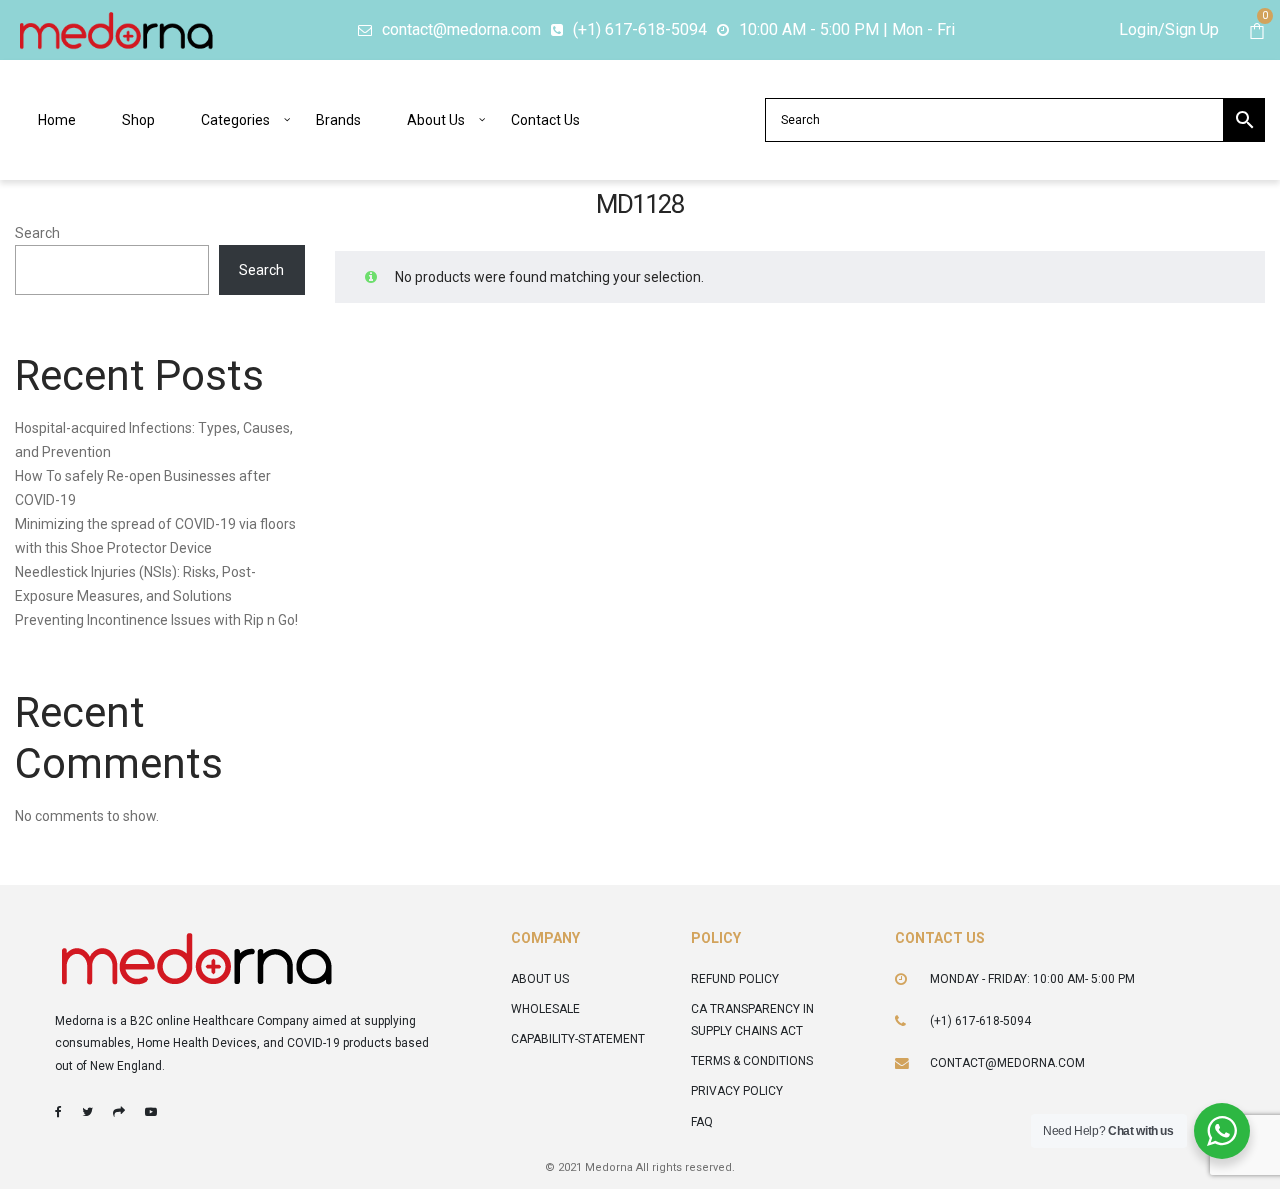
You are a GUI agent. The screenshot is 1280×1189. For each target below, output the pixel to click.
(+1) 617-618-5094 (980, 1021)
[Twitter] (87, 1112)
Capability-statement (578, 1039)
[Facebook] (58, 1112)
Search (37, 233)
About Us (540, 979)
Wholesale (545, 1009)
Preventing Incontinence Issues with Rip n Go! (156, 620)
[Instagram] (119, 1112)
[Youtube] (151, 1112)
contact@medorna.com (1007, 1063)
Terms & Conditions (752, 1061)
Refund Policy (735, 979)
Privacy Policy (737, 1091)
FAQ (702, 1122)
